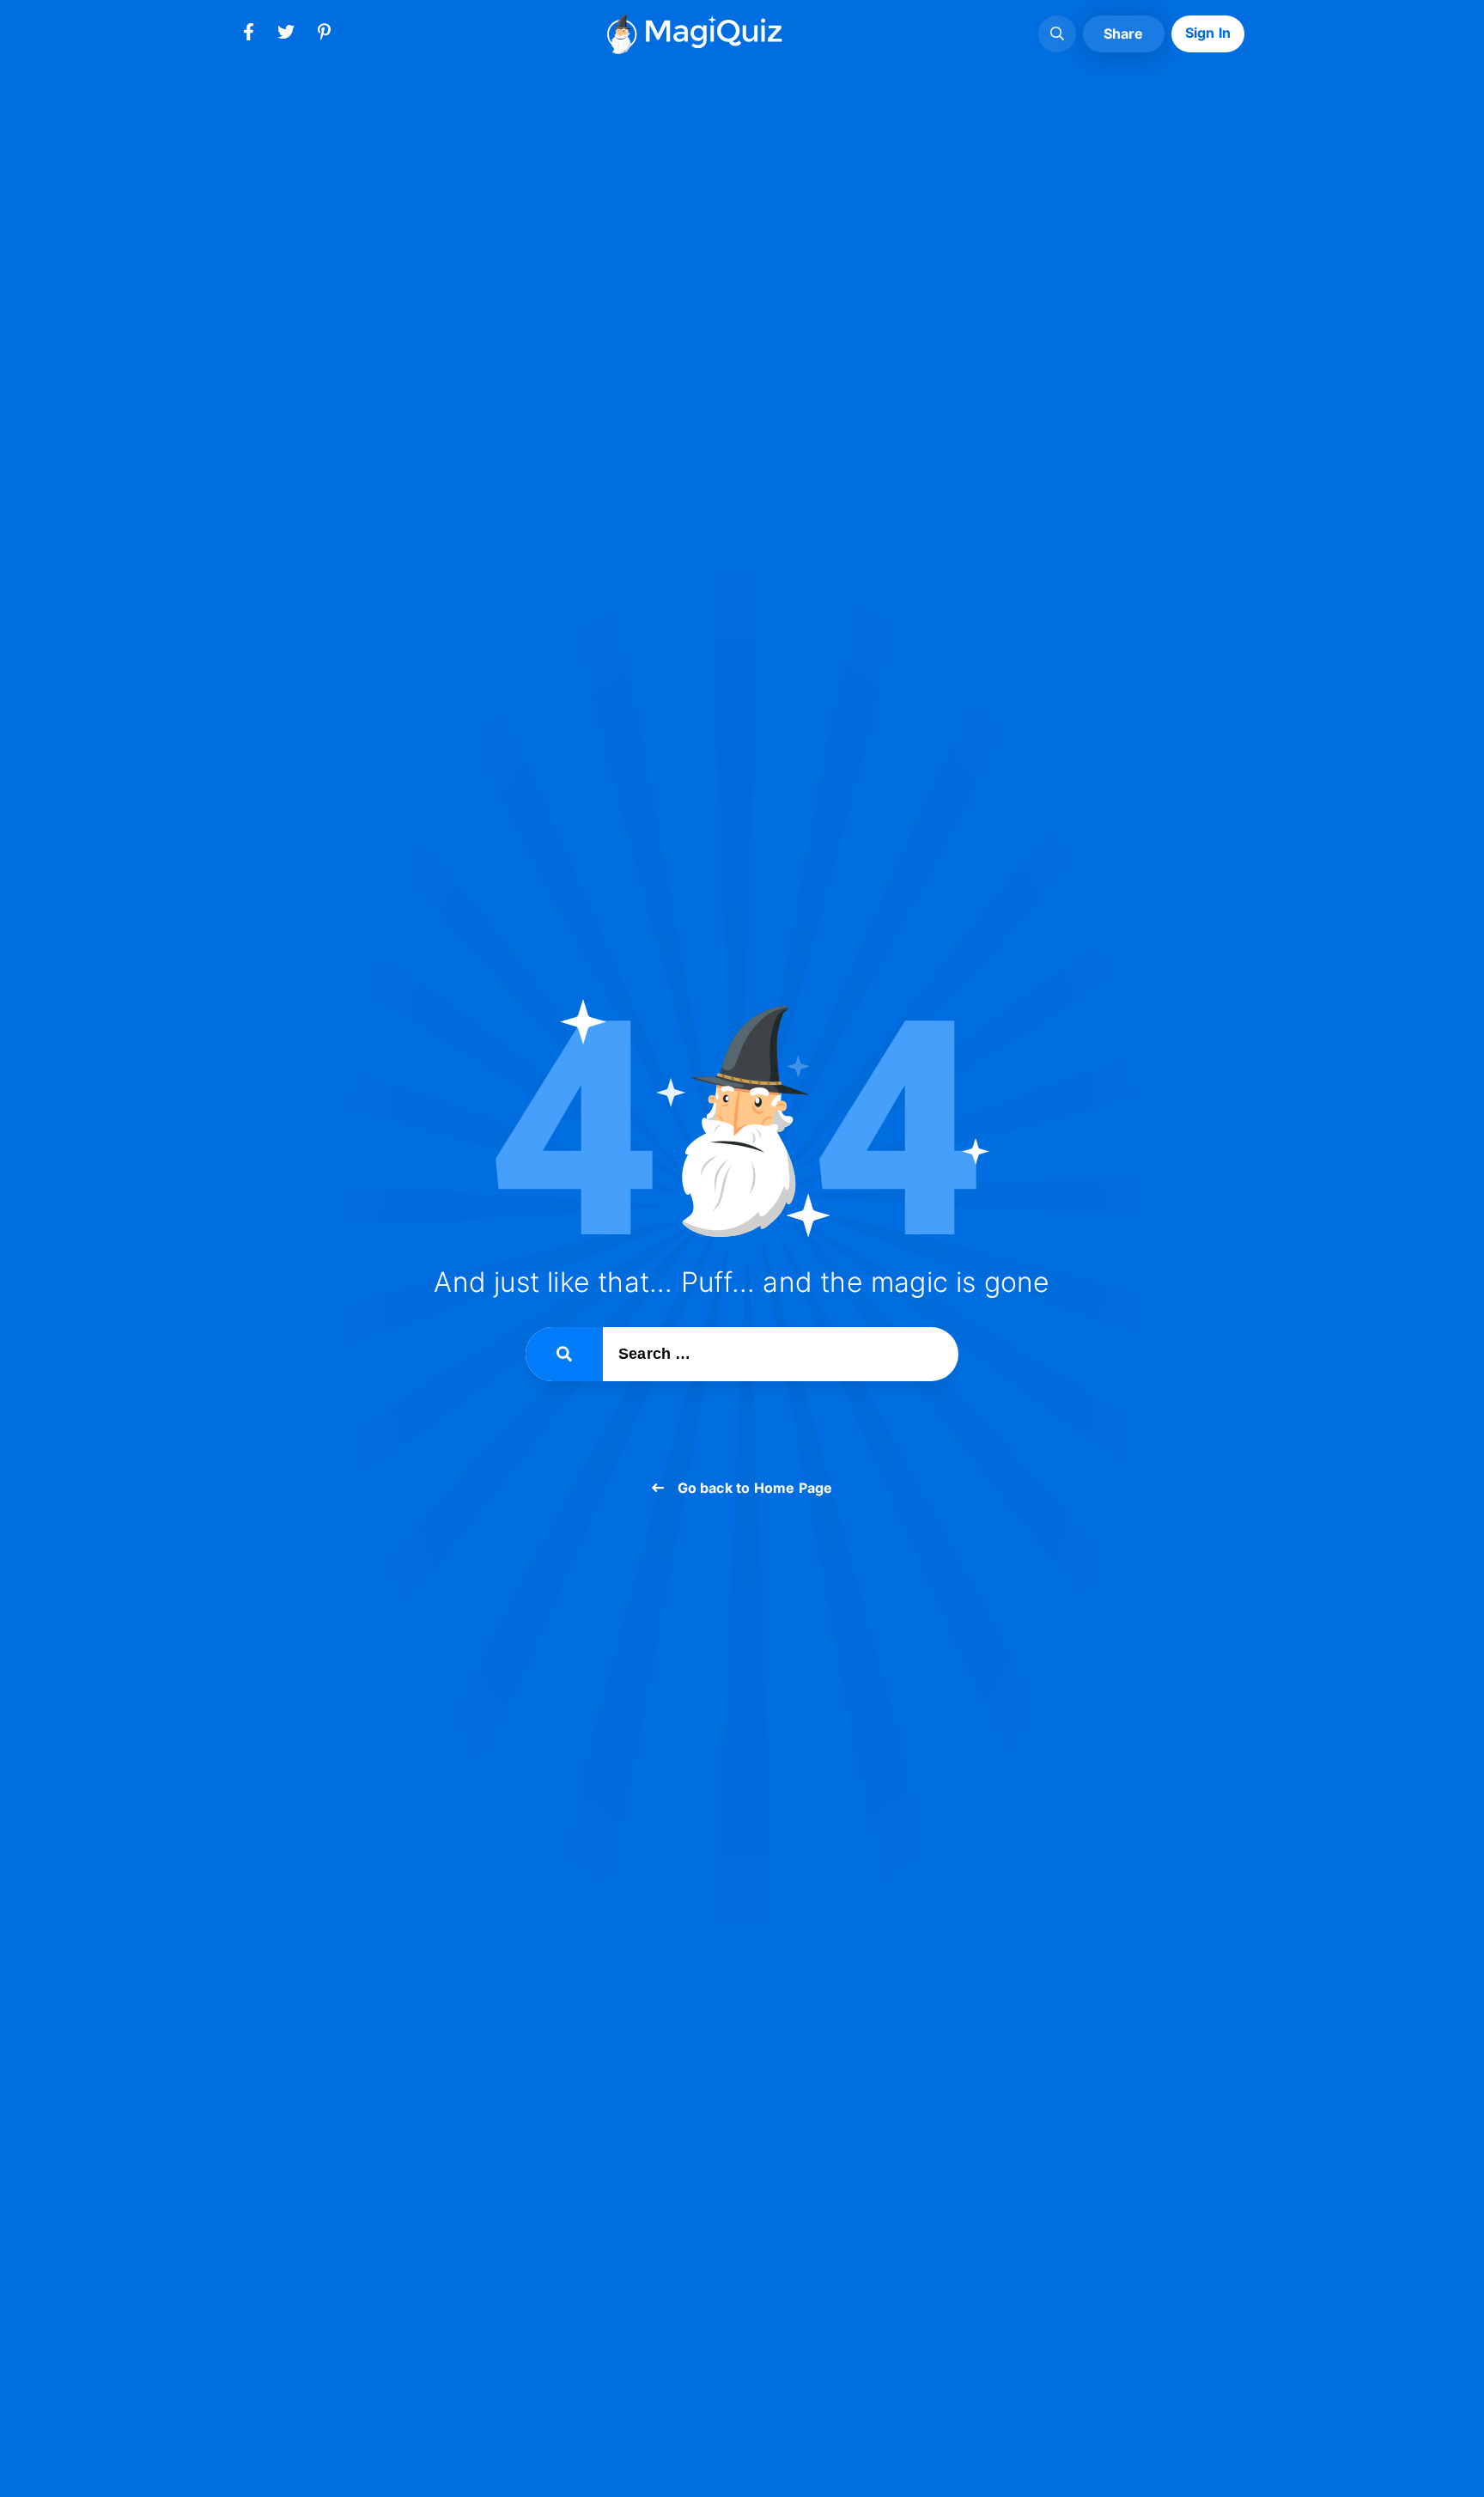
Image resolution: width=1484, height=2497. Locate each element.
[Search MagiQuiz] (1057, 34)
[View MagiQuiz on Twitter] (286, 35)
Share (1124, 33)
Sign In (1208, 33)
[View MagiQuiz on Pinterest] (324, 35)
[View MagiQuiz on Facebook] (248, 35)
